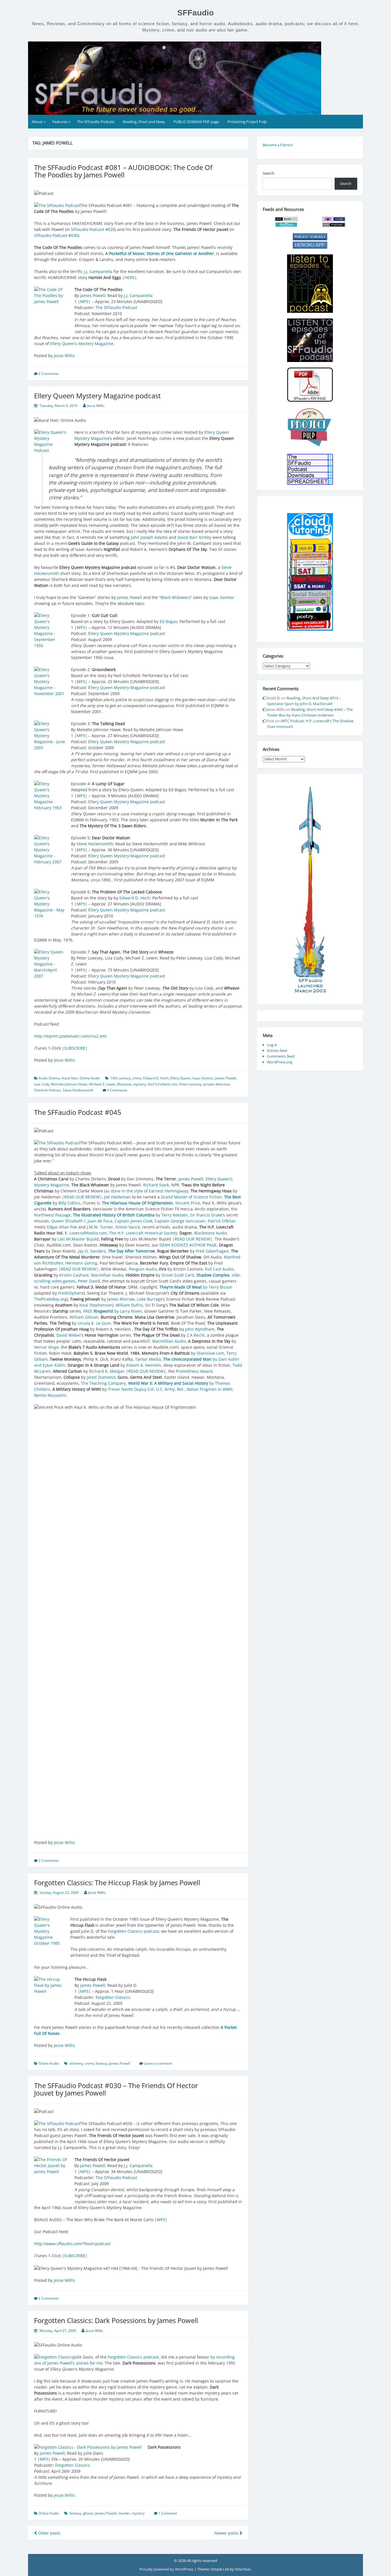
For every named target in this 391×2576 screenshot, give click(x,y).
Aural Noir (70, 1078)
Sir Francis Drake (206, 1215)
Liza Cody (42, 1084)
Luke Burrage (150, 1299)
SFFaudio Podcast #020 (93, 229)
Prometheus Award (194, 1371)
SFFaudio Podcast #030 (56, 235)
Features (60, 122)
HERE (130, 277)
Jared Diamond (101, 1377)
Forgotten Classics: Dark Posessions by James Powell (116, 2320)
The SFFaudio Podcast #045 (78, 1112)
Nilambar (243, 2569)
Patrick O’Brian (222, 1221)
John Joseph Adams (149, 537)
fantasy (101, 2063)
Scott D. (274, 698)
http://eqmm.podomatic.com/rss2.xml (70, 1036)
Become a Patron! (278, 145)
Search (268, 173)
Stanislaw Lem (210, 1353)
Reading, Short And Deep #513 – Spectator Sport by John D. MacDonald (304, 701)
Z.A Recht (196, 1335)
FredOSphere (71, 1293)
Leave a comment (158, 2063)
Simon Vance (128, 1227)
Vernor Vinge (46, 1347)
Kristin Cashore (74, 1275)
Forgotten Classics (113, 1997)
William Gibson (84, 1317)
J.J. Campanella (98, 271)
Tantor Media (148, 1359)
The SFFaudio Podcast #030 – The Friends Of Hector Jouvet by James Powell (116, 2089)
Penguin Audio (143, 1269)
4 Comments (117, 1090)
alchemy (76, 2063)
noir (174, 1084)
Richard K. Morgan (107, 1371)
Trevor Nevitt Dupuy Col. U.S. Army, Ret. (146, 1389)
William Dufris (129, 1305)
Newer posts (227, 2533)
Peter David (89, 1281)
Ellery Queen (180, 1078)
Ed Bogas (168, 621)
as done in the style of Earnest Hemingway (146, 1191)
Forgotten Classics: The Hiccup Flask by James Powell (117, 1882)
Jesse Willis (64, 356)
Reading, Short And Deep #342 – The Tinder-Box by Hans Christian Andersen (310, 712)
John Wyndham (200, 1329)
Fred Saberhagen (212, 1251)
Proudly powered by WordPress (167, 2569)
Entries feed (277, 1050)
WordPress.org (280, 1062)
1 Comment (168, 2513)
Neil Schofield (159, 1084)
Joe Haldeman (118, 1197)
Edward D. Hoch (135, 898)
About (37, 122)
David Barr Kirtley (194, 537)
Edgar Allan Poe (62, 1227)
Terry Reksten (175, 1215)
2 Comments (49, 374)
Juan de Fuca (100, 1221)
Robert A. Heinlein (144, 1365)
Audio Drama (49, 1078)
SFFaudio (195, 13)
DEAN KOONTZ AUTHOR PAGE (188, 1245)
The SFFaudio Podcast (96, 122)
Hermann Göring (81, 1263)
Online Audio (90, 1078)
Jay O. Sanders (92, 1251)
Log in (272, 1045)
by (184, 1287)
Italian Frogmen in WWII (210, 1389)
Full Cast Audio (219, 1269)
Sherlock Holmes (48, 1090)
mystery (140, 1084)
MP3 (84, 301)
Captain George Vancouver (180, 1221)
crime (137, 1078)
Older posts (49, 2533)
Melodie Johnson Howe (69, 1084)
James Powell (93, 295)
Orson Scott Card (178, 1275)
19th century (121, 1078)
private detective (217, 1084)
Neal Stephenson (96, 1305)
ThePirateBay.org (50, 1299)
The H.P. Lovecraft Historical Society (143, 1233)
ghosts (88, 2513)
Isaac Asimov (222, 597)
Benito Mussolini (50, 1395)
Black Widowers (176, 597)
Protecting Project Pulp (247, 122)
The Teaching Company (103, 1383)
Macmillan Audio (107, 1275)
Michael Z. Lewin (102, 1084)
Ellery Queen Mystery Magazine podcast (97, 396)
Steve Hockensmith (95, 844)
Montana (124, 1084)
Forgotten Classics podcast (133, 1931)
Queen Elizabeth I (68, 1221)
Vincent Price (188, 1203)
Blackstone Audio (211, 1233)
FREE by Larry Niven (113, 1311)
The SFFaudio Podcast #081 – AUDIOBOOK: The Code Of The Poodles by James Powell (123, 171)
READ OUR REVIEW (82, 1197)
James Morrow (121, 1299)
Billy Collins (69, 1203)
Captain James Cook (133, 1221)
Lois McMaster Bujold (78, 1239)
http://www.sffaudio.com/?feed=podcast (72, 2244)
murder (124, 2513)
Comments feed (281, 1056)
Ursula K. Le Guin (94, 1323)
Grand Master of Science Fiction (191, 1197)
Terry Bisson (221, 1287)
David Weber (69, 1335)
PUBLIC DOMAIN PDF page (196, 122)
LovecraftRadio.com (88, 1233)
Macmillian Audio (169, 1341)
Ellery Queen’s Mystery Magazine (82, 344)
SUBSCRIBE (75, 1048)
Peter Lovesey (190, 1084)
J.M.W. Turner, (100, 1227)
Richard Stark (156, 1185)
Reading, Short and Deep (144, 122)
